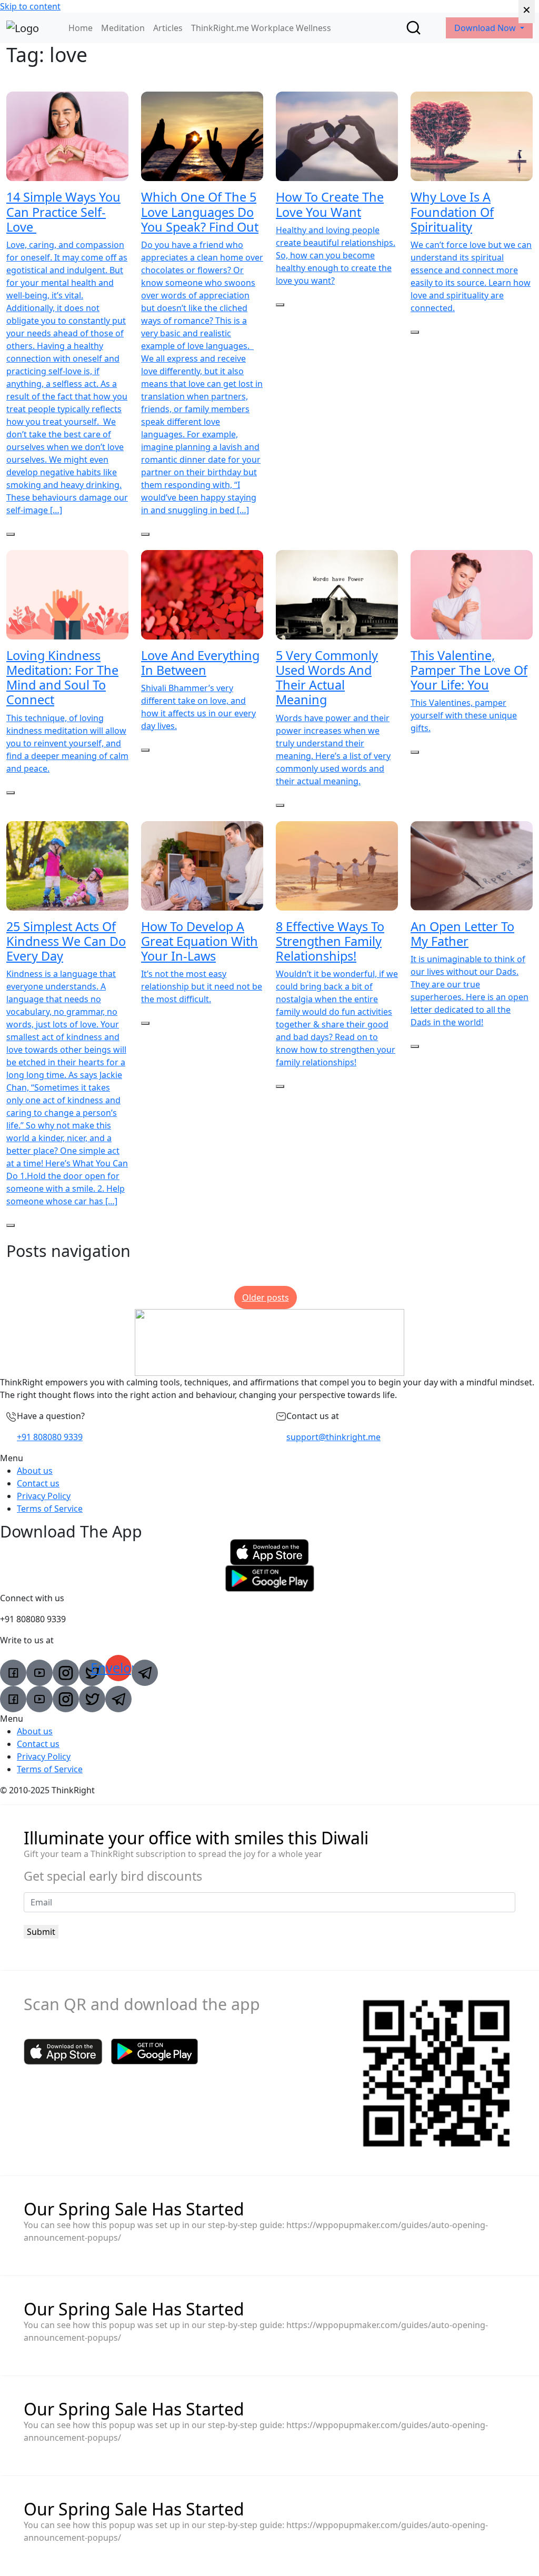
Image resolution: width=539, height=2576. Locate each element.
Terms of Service (50, 1509)
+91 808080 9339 (50, 1437)
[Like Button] (11, 534)
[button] (269, 1458)
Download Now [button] (486, 28)
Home (81, 28)
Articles (168, 28)
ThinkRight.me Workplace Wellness (261, 28)
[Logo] (23, 28)
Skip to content (30, 6)
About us (35, 1471)
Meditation (123, 28)
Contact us (38, 1483)
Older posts (266, 1297)
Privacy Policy (44, 1496)
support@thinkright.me (333, 1437)
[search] (413, 28)
